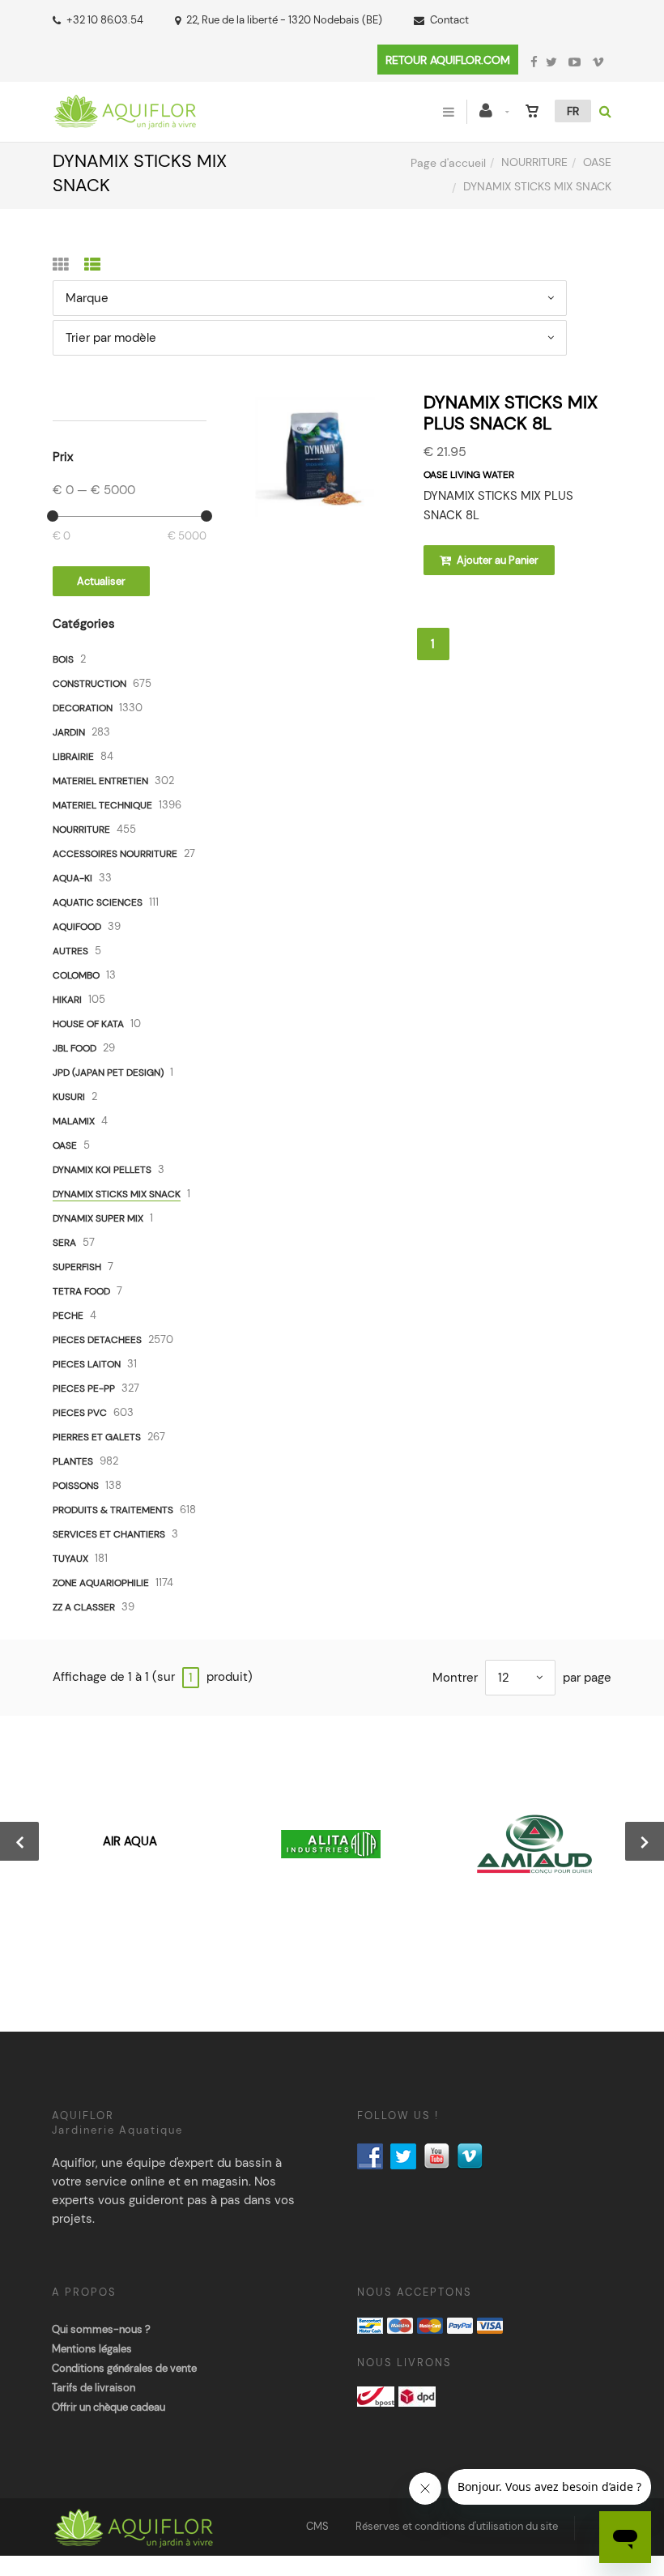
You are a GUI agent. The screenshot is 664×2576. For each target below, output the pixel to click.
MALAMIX (74, 1121)
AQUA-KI (72, 878)
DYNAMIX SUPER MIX (98, 1218)
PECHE (68, 1316)
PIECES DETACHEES (97, 1340)
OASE (597, 162)
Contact (449, 20)
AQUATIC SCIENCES (98, 902)
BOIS (63, 659)
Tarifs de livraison (94, 2388)
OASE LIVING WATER (469, 475)
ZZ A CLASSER (84, 1607)
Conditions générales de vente (124, 2368)
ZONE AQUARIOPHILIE (101, 1583)
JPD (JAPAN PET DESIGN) (108, 1073)
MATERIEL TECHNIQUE (102, 805)
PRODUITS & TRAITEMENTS (113, 1510)
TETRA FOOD (81, 1291)
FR (573, 111)
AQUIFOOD (77, 927)
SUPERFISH (77, 1267)
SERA (64, 1243)
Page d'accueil (448, 163)
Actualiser (101, 581)
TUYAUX (70, 1559)
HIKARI (67, 1000)
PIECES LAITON (87, 1364)
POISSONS (76, 1486)
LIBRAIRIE (73, 757)
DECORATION (83, 708)
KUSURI (69, 1097)
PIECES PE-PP (84, 1388)
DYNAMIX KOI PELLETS (102, 1170)
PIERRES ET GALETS (97, 1437)
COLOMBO (76, 975)
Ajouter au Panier (496, 560)
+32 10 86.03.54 (105, 20)
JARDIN (69, 732)
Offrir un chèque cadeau (109, 2407)
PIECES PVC (80, 1413)
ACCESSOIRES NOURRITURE (115, 854)
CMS (317, 2526)
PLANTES (73, 1461)
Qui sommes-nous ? (101, 2329)
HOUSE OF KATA (88, 1024)
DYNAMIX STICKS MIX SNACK (117, 1194)
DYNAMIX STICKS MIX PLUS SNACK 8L (511, 413)
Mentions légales (92, 2349)
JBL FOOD (74, 1048)
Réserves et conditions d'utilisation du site (457, 2526)
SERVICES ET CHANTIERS (109, 1534)
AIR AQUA (130, 1841)
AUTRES (70, 951)
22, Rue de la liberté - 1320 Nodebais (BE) (284, 20)
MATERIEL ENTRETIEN (100, 781)
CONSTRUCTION (89, 684)
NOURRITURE (534, 162)
